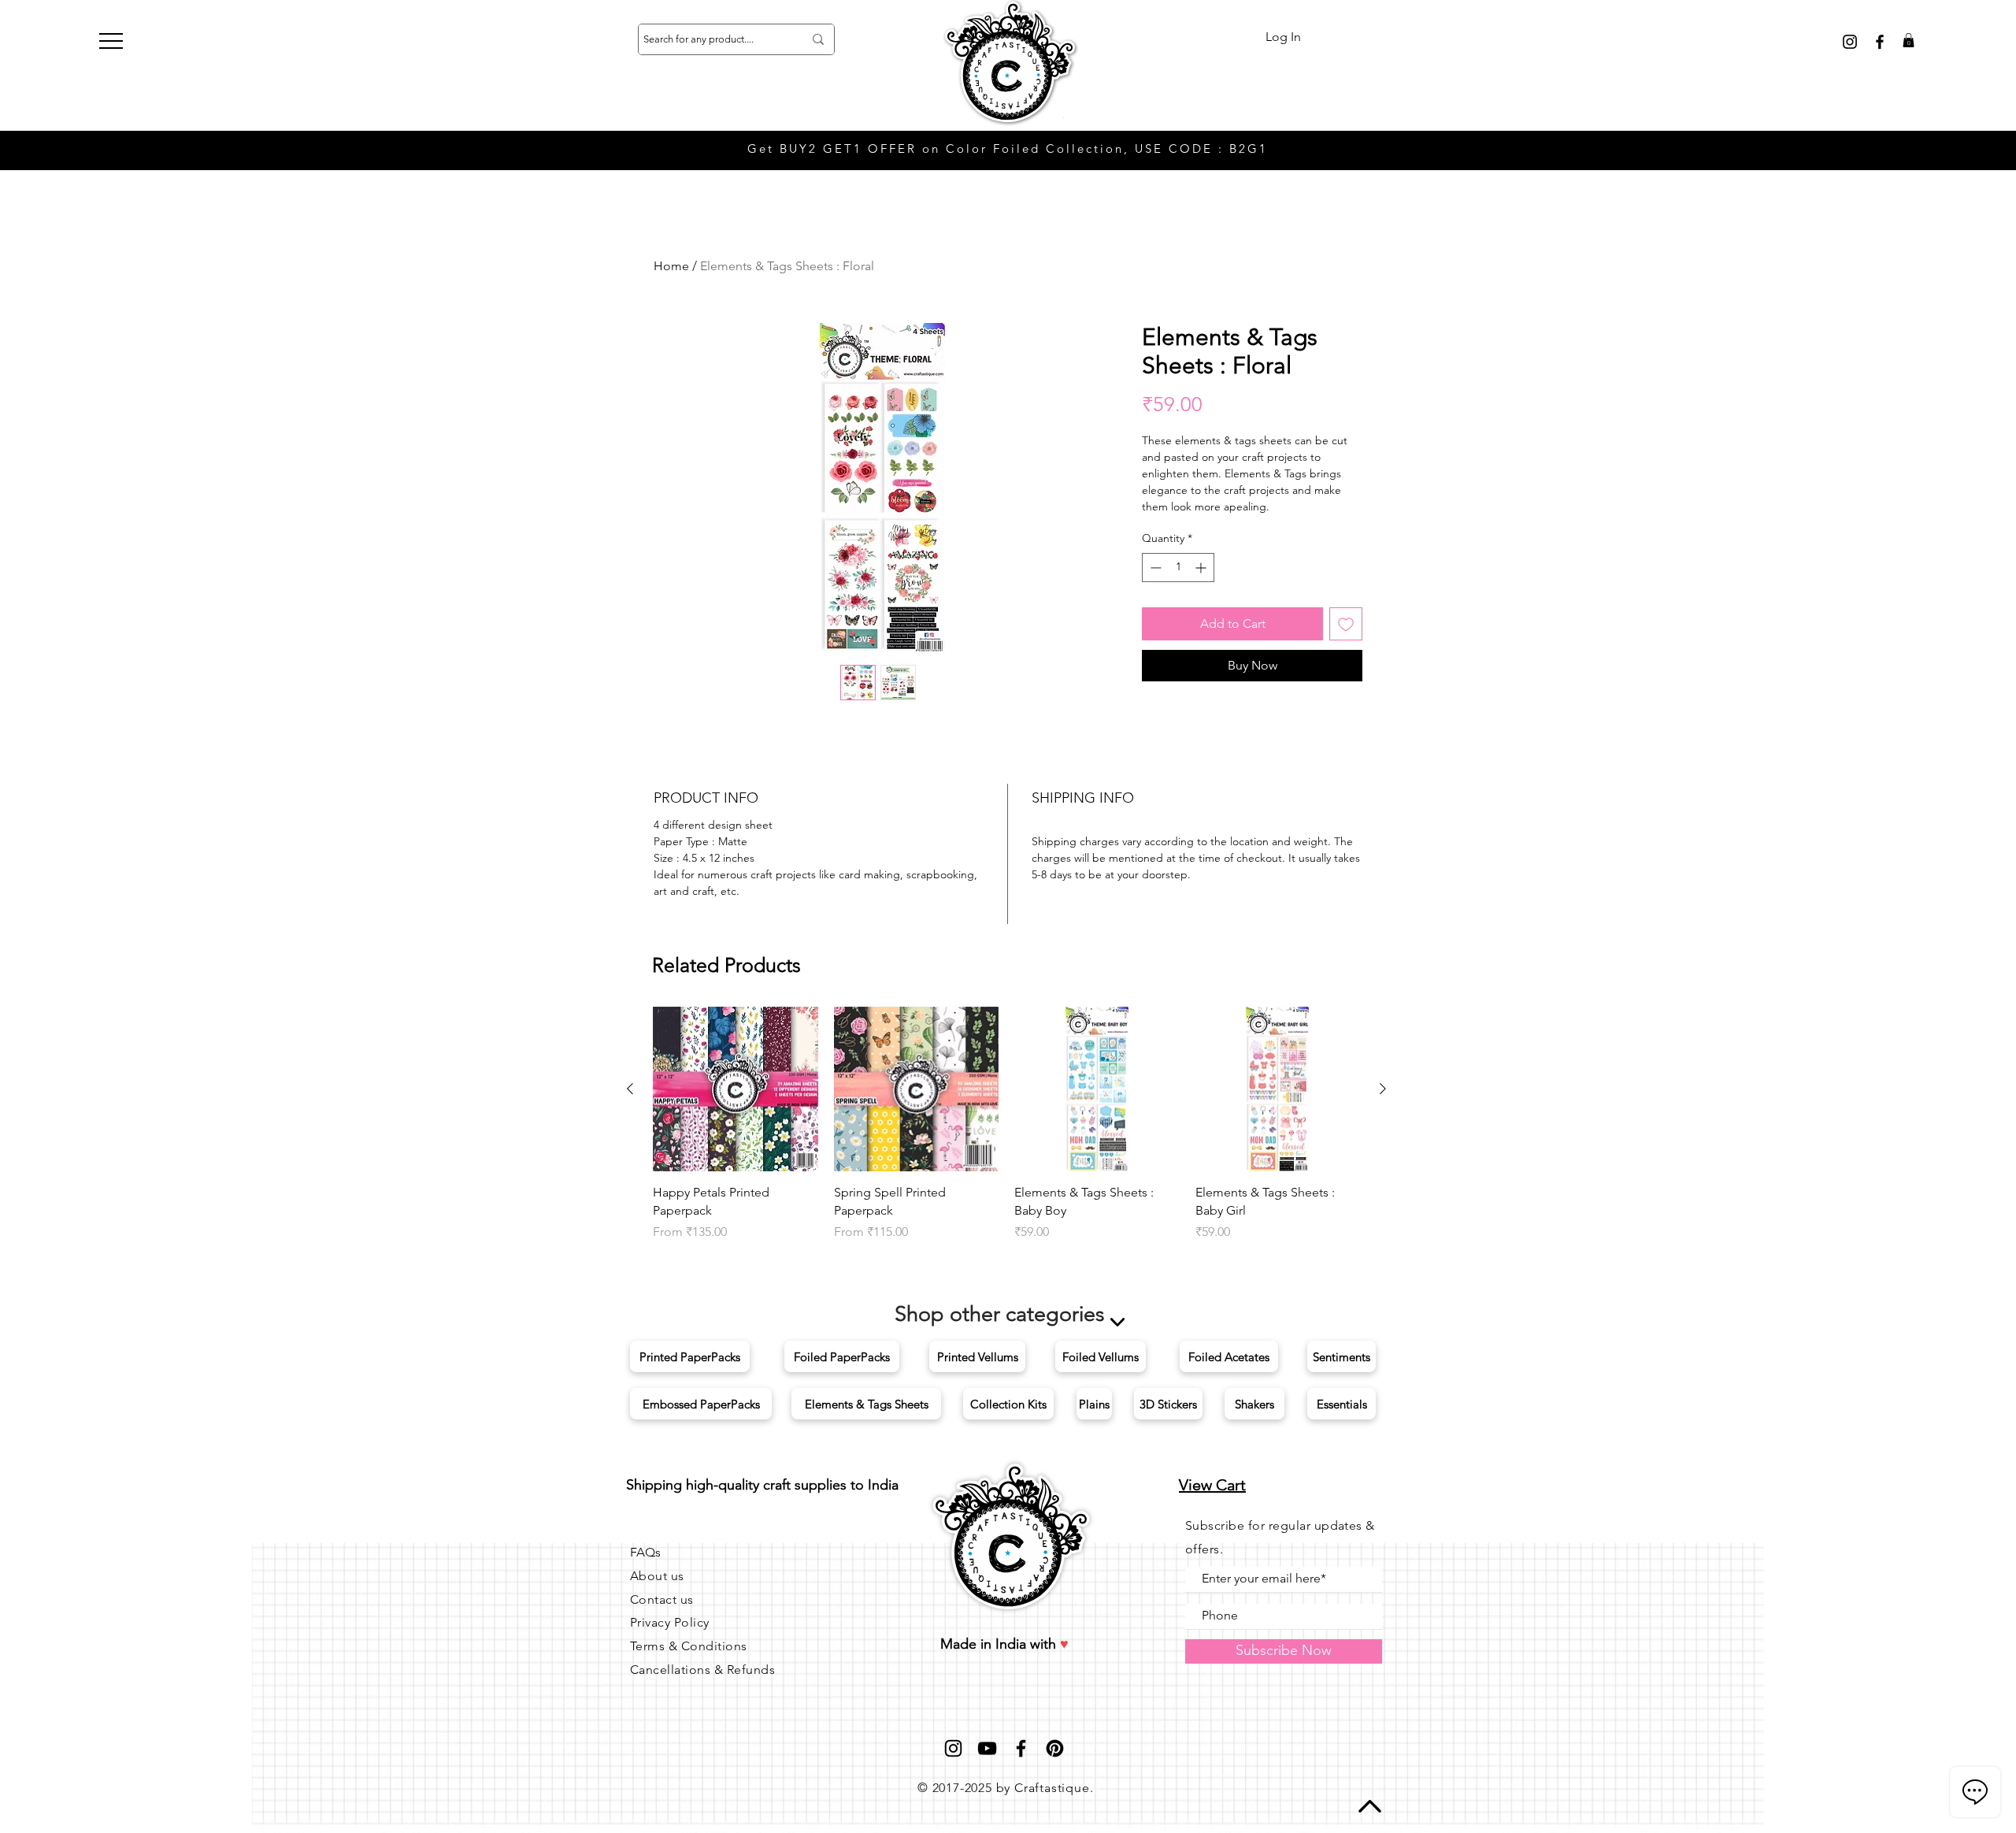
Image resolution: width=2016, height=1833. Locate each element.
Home (671, 266)
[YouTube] (987, 1748)
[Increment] (1202, 568)
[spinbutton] (1178, 568)
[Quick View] (736, 1089)
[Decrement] (1154, 568)
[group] (1006, 1124)
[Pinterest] (1055, 1748)
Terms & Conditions (689, 1646)
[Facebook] (1021, 1748)
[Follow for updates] (1850, 42)
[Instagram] (953, 1748)
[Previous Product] (630, 1089)
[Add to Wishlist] (1346, 624)
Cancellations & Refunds (702, 1670)
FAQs (645, 1552)
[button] (111, 41)
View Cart (1212, 1485)
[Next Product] (1383, 1089)
